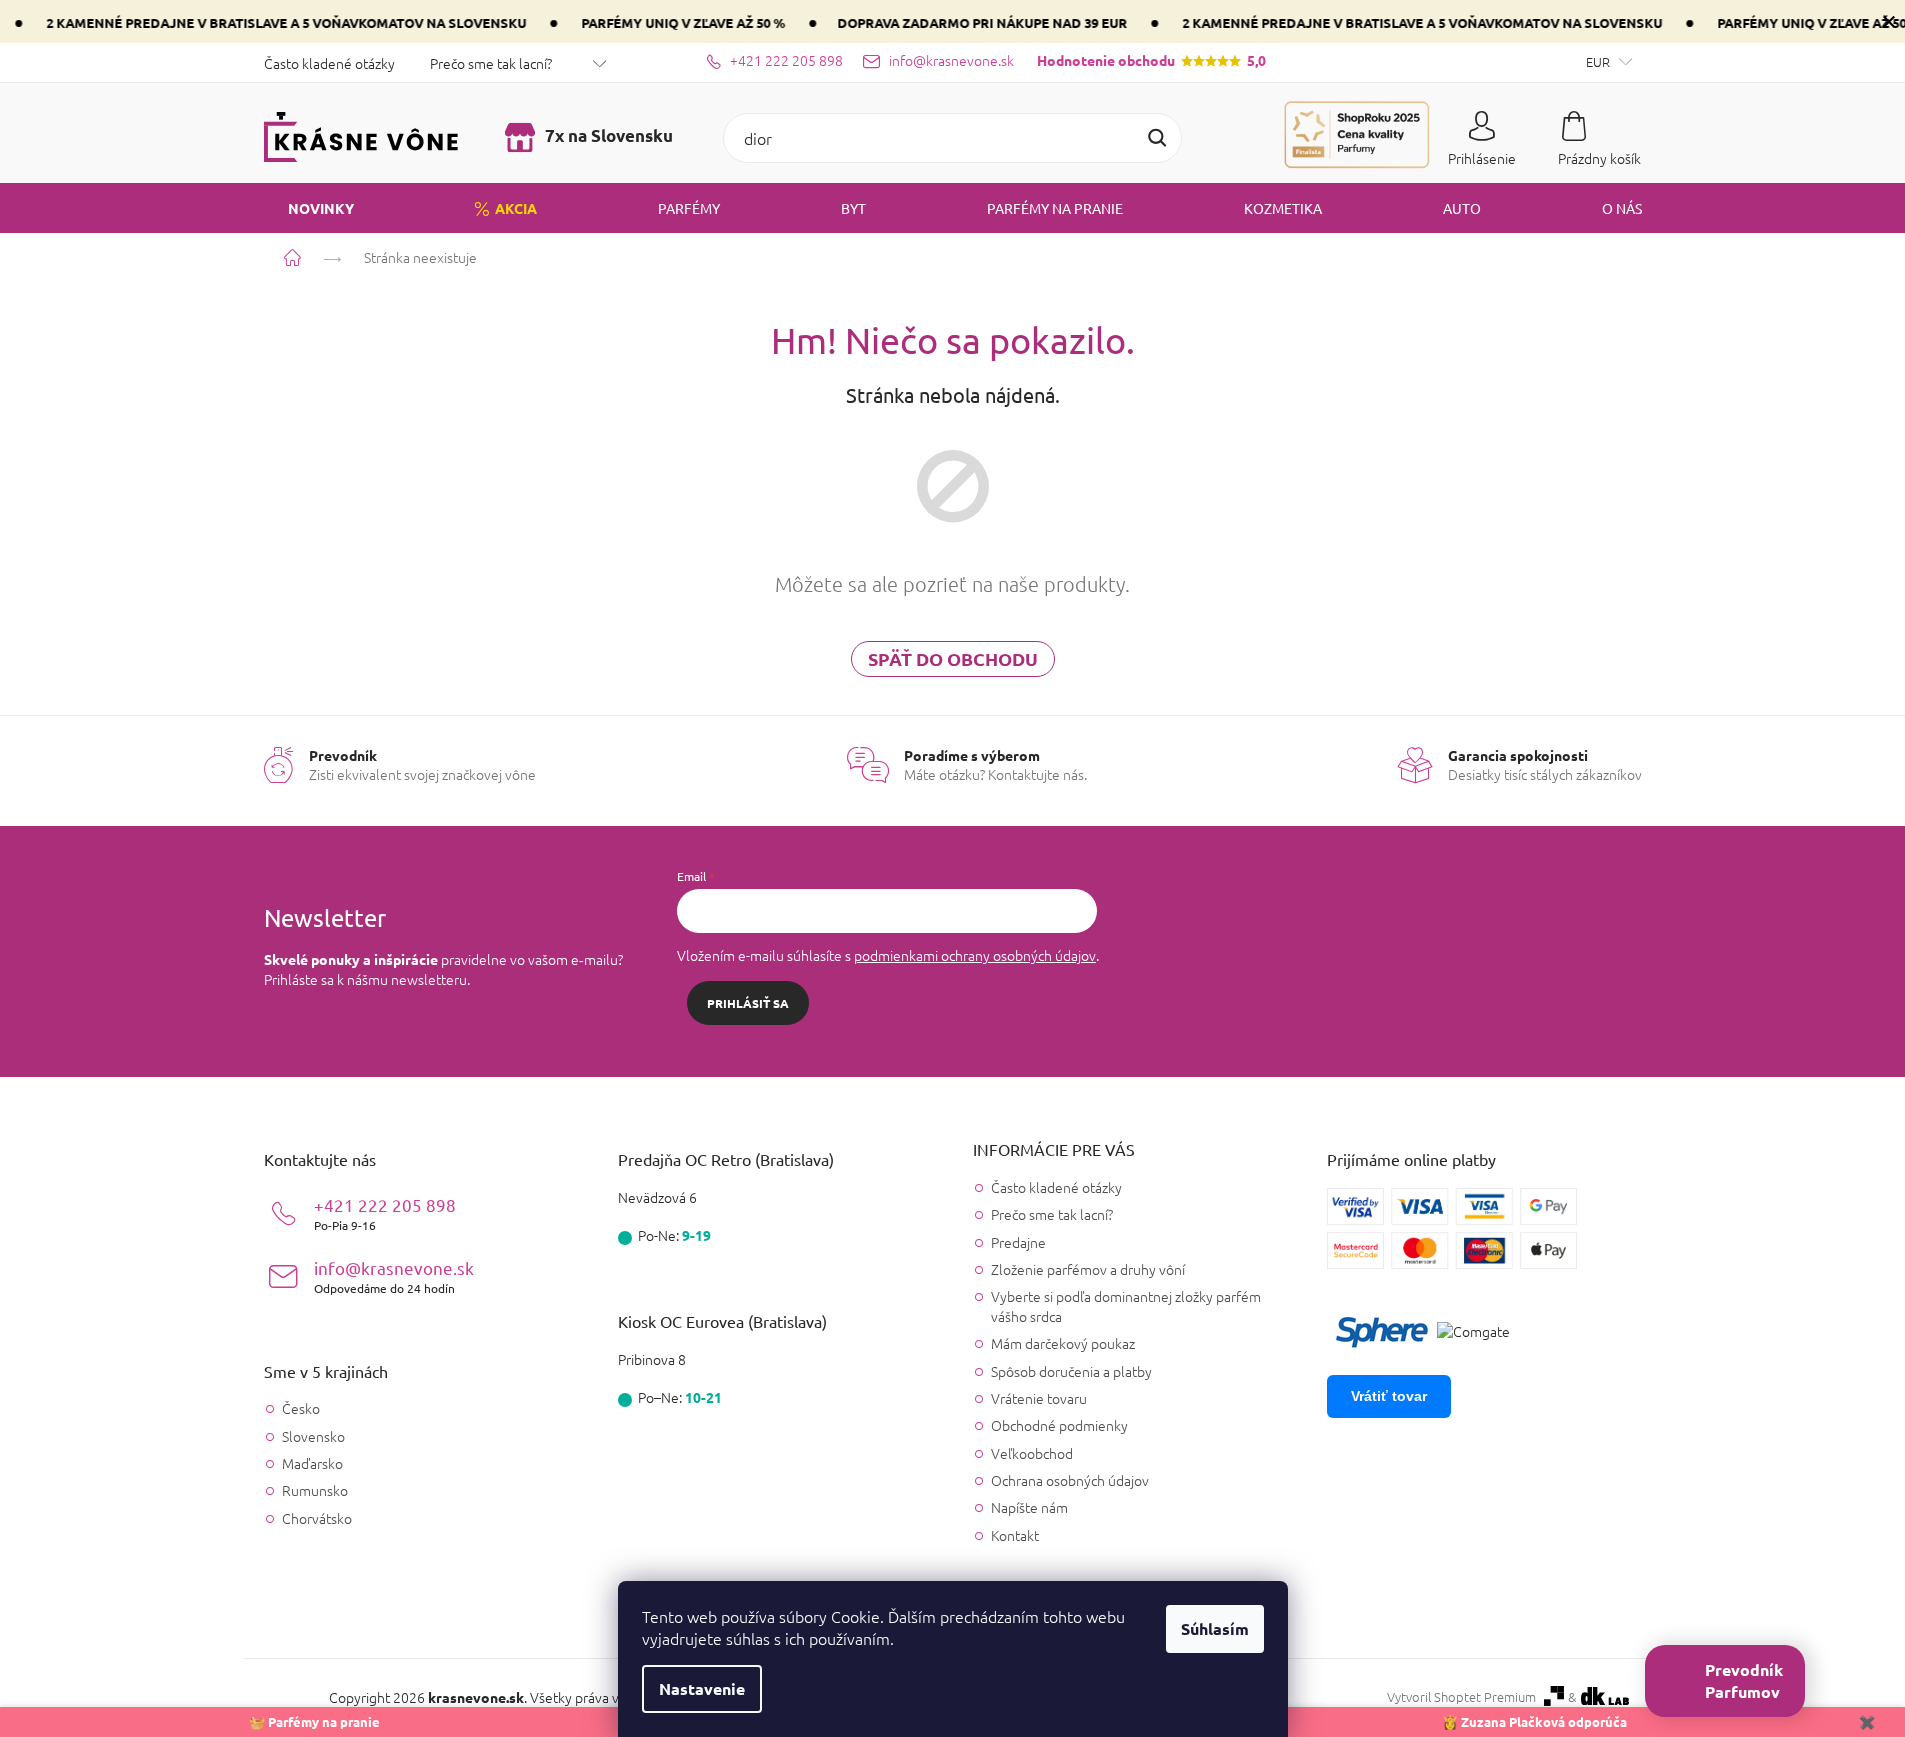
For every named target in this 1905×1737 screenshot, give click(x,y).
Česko (301, 1408)
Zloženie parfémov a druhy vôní (1088, 1269)
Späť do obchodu (953, 658)
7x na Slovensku (607, 135)
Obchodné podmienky (1059, 1425)
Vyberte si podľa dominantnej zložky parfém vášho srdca (1126, 1305)
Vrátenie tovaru (1039, 1398)
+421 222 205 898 (385, 1213)
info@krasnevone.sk (394, 1276)
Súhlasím (1215, 1628)
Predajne (1018, 1242)
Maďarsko (312, 1463)
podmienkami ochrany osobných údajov (975, 955)
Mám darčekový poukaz (1063, 1343)
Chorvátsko (317, 1518)
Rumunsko (315, 1490)
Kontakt (1015, 1535)
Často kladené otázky (329, 63)
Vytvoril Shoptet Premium (1461, 1697)
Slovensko (313, 1436)
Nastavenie (702, 1688)
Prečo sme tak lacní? (491, 63)
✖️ (1867, 1721)
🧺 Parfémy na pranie (314, 1721)
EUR (1599, 61)
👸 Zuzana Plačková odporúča (1534, 1721)
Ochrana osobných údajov (1070, 1480)
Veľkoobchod (1032, 1453)
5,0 (1151, 60)
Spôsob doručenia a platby (1071, 1371)
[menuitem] (309, 208)
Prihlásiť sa (748, 1003)
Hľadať (1157, 138)
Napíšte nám (1029, 1507)
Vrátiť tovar (1389, 1396)
